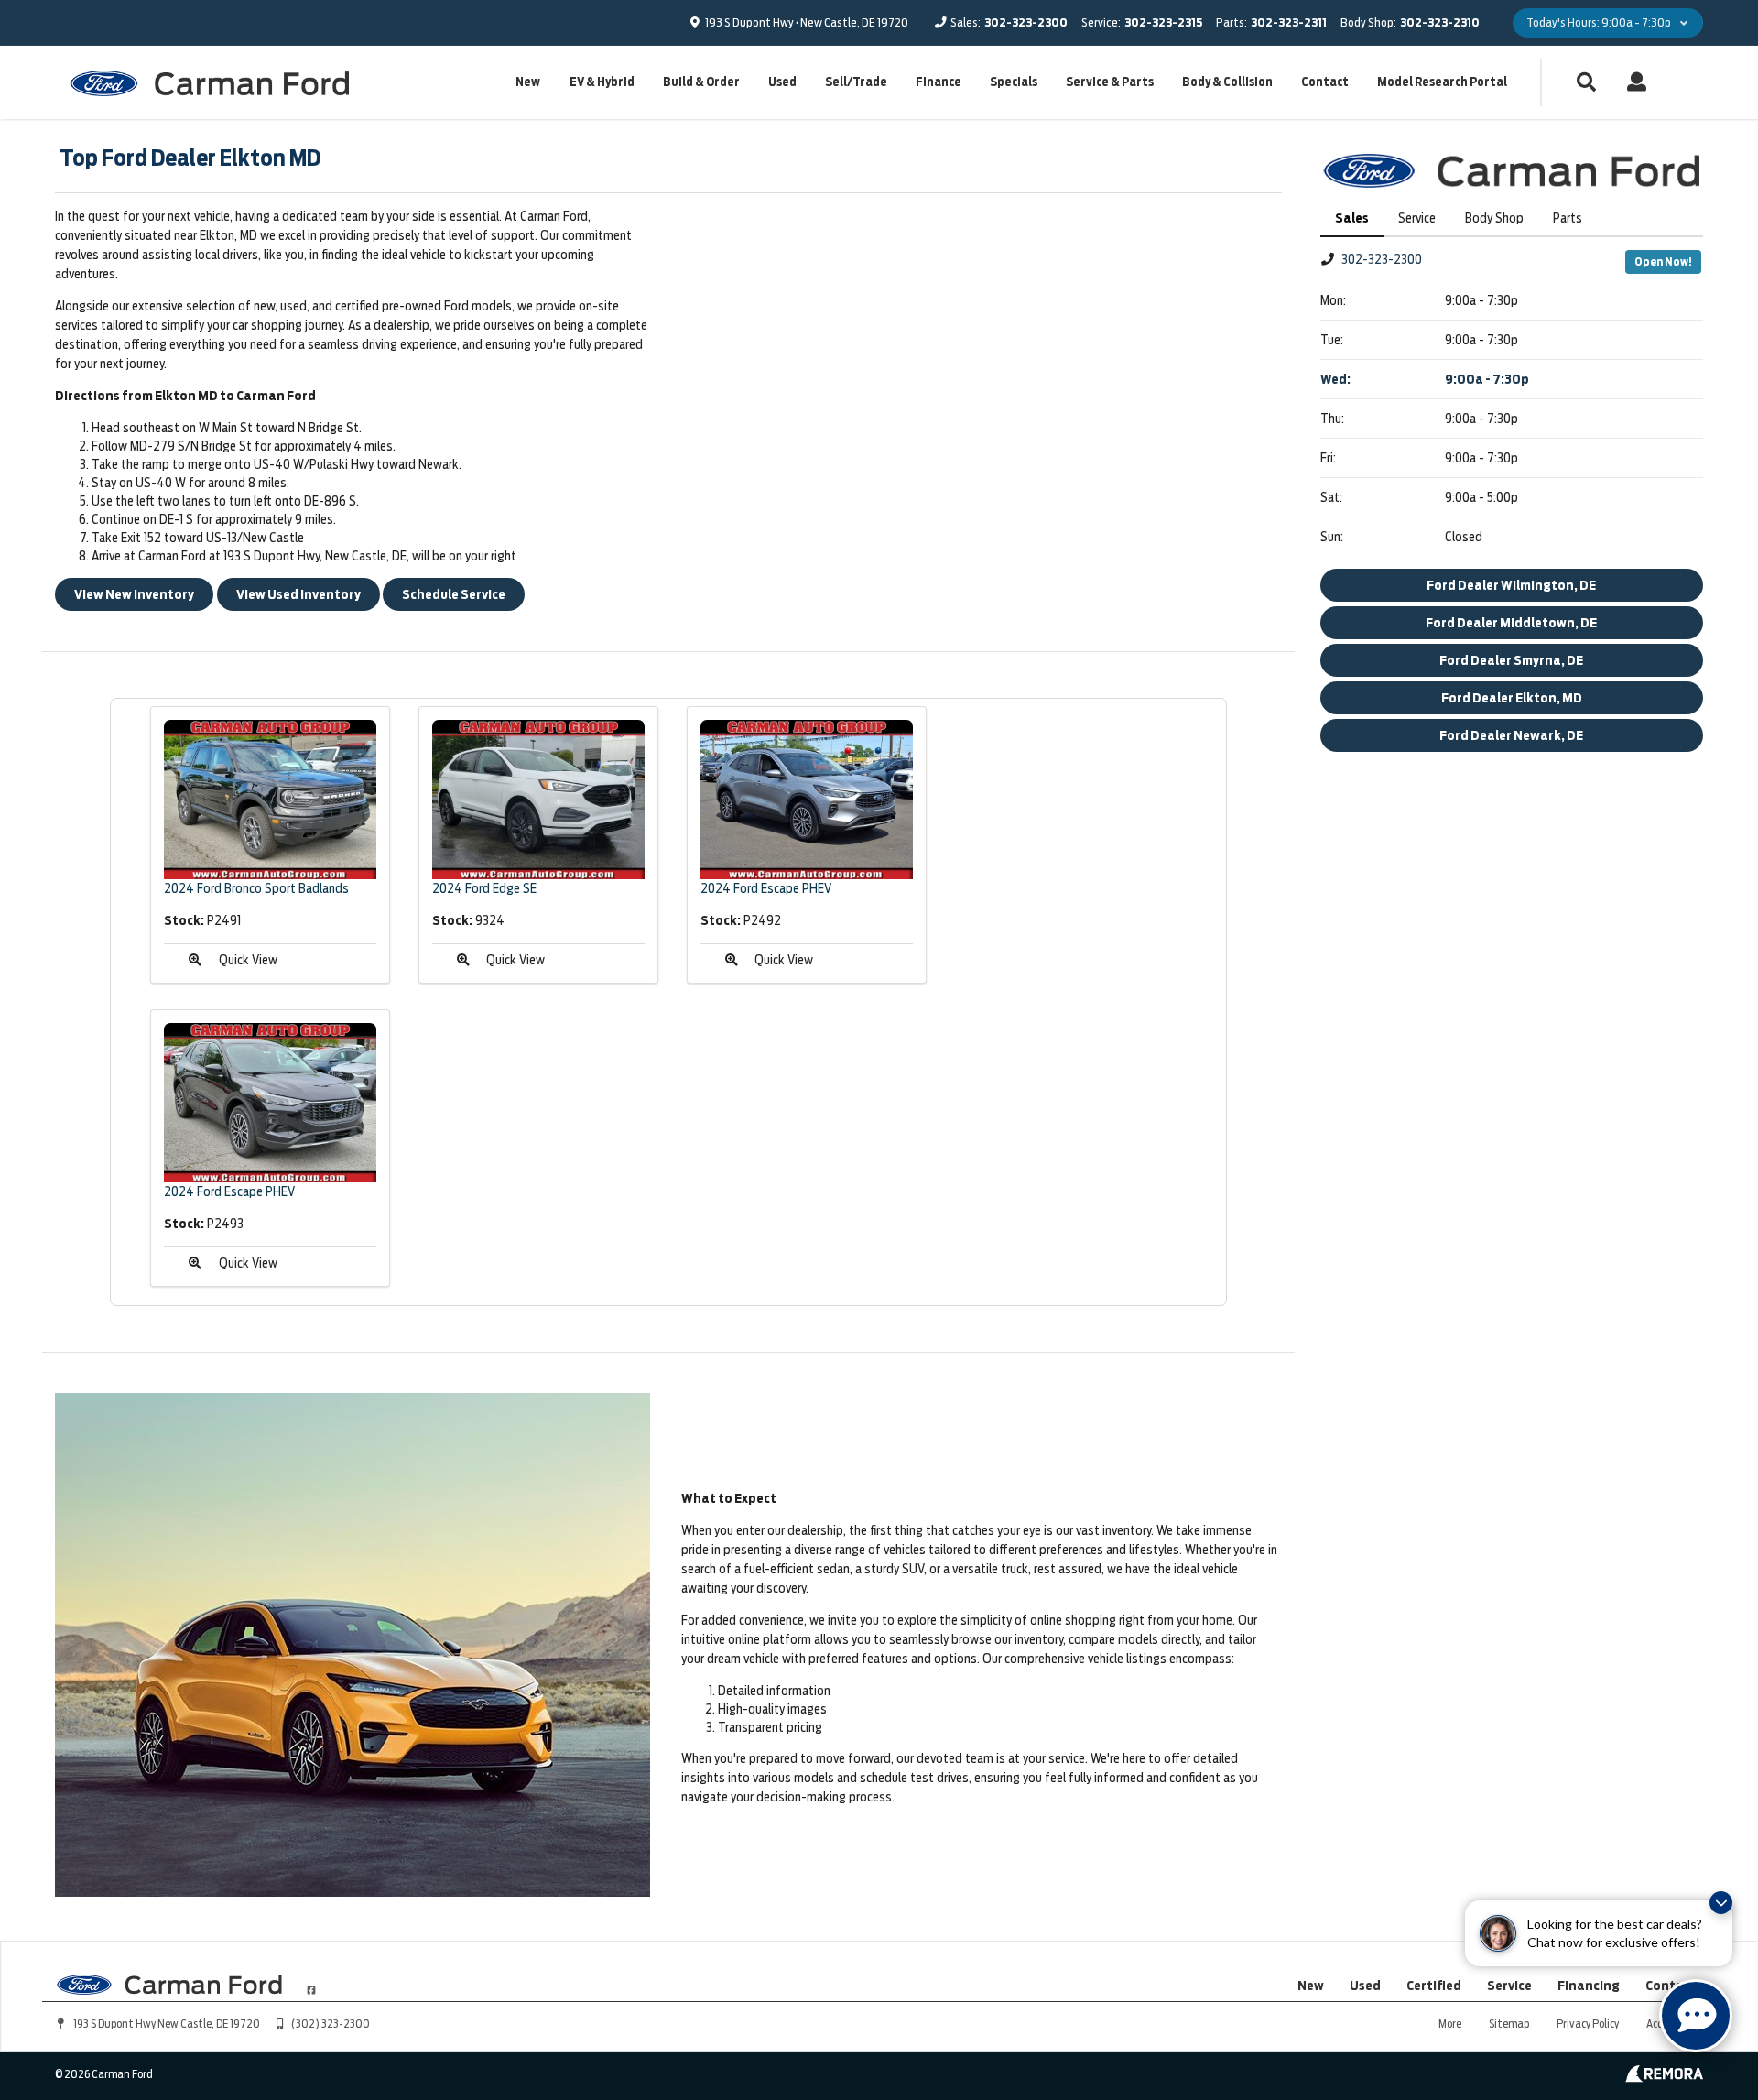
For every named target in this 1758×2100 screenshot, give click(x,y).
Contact (1325, 82)
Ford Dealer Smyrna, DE (1511, 660)
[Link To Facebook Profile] (311, 1983)
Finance (939, 82)
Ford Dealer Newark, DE (1511, 735)
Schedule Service (454, 594)
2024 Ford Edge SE (484, 888)
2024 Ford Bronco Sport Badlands (256, 888)
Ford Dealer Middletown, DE (1511, 623)
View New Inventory (134, 594)
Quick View (248, 960)
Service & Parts (1110, 82)
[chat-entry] (1696, 2016)
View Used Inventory (298, 594)
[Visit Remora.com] (1664, 2078)
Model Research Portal (1442, 82)
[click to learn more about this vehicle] (270, 800)
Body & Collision (1227, 82)
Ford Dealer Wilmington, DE (1511, 585)
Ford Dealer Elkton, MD (1512, 698)
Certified (1434, 1986)
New (528, 82)
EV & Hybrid (602, 82)
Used (782, 82)
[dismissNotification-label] (1721, 1903)
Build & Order (701, 82)
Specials (1014, 82)
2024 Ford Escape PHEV (766, 888)
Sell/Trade (856, 82)
